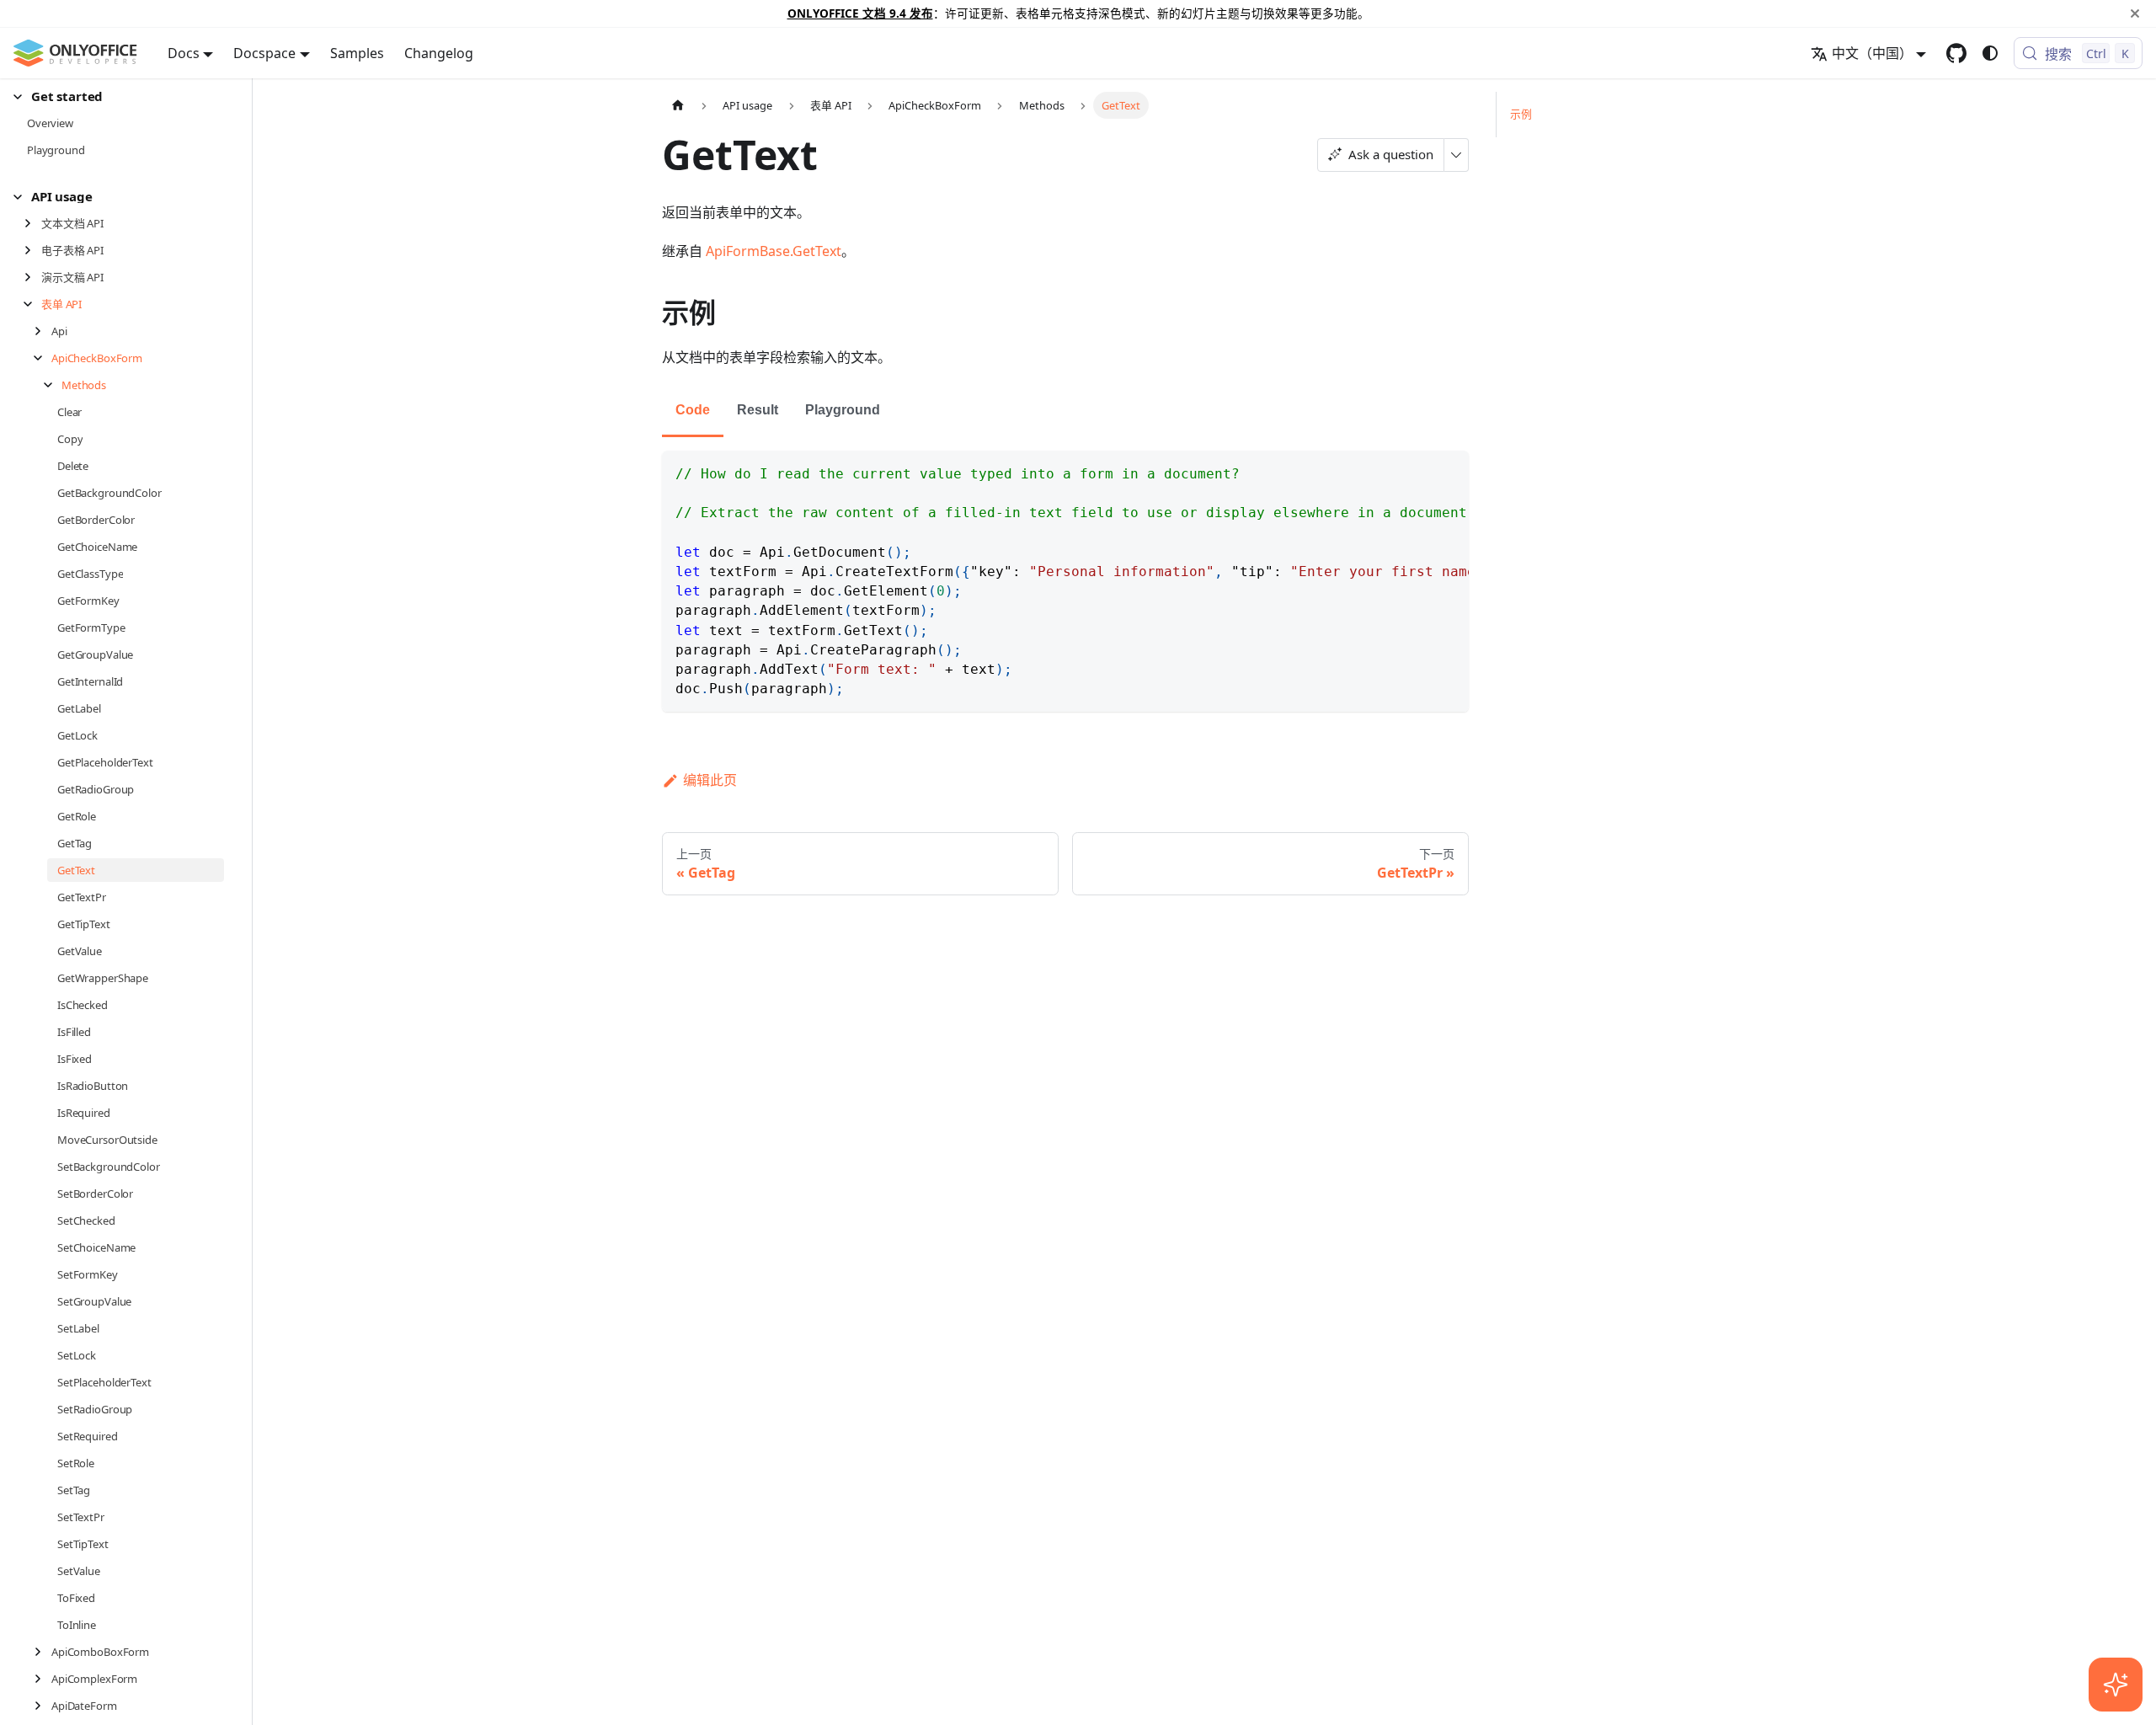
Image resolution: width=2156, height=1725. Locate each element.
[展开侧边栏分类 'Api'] (43, 331)
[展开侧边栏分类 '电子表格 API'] (32, 250)
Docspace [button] (264, 53)
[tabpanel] (1065, 581)
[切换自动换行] (1417, 472)
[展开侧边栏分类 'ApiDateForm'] (43, 1706)
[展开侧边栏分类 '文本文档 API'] (32, 223)
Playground (843, 410)
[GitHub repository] (1956, 53)
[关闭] (2135, 13)
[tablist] (1065, 411)
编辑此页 (710, 780)
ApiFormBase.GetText (774, 251)
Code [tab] (693, 410)
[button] (119, 96)
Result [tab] (758, 410)
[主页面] (678, 105)
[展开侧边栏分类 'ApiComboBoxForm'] (43, 1652)
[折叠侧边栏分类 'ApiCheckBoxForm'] (43, 358)
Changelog (439, 53)
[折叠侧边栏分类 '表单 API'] (32, 304)
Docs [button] (184, 53)
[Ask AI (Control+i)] (2116, 1685)
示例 (1521, 114)
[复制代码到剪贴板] (1448, 472)
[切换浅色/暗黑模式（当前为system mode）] (1990, 53)
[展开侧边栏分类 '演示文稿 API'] (32, 277)
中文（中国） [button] (1872, 53)
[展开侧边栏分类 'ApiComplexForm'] (43, 1679)
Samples (357, 53)
